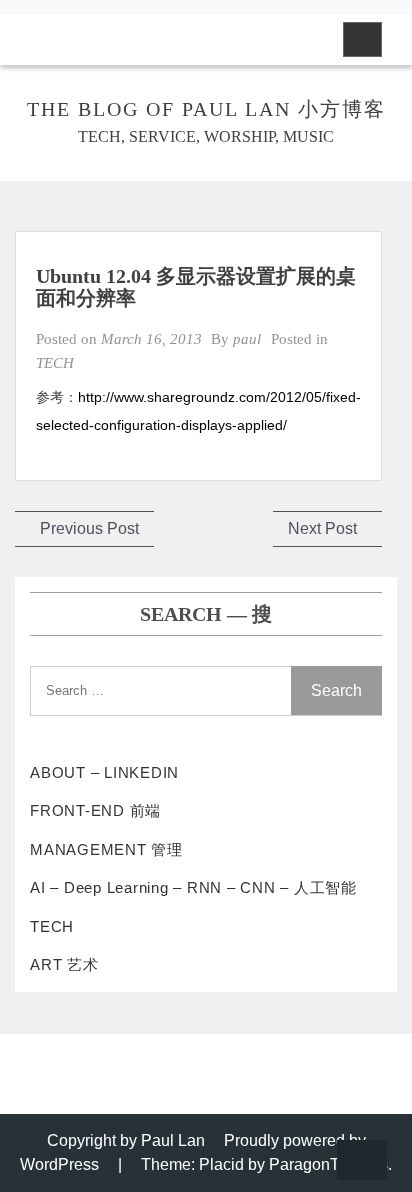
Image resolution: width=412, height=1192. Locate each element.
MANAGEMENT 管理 (106, 849)
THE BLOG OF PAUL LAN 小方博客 (206, 109)
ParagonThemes (328, 1164)
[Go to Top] (362, 1161)
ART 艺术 (64, 964)
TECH (55, 363)
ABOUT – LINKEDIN (104, 772)
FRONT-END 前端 (95, 810)
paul (247, 339)
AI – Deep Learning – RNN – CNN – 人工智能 (193, 887)
